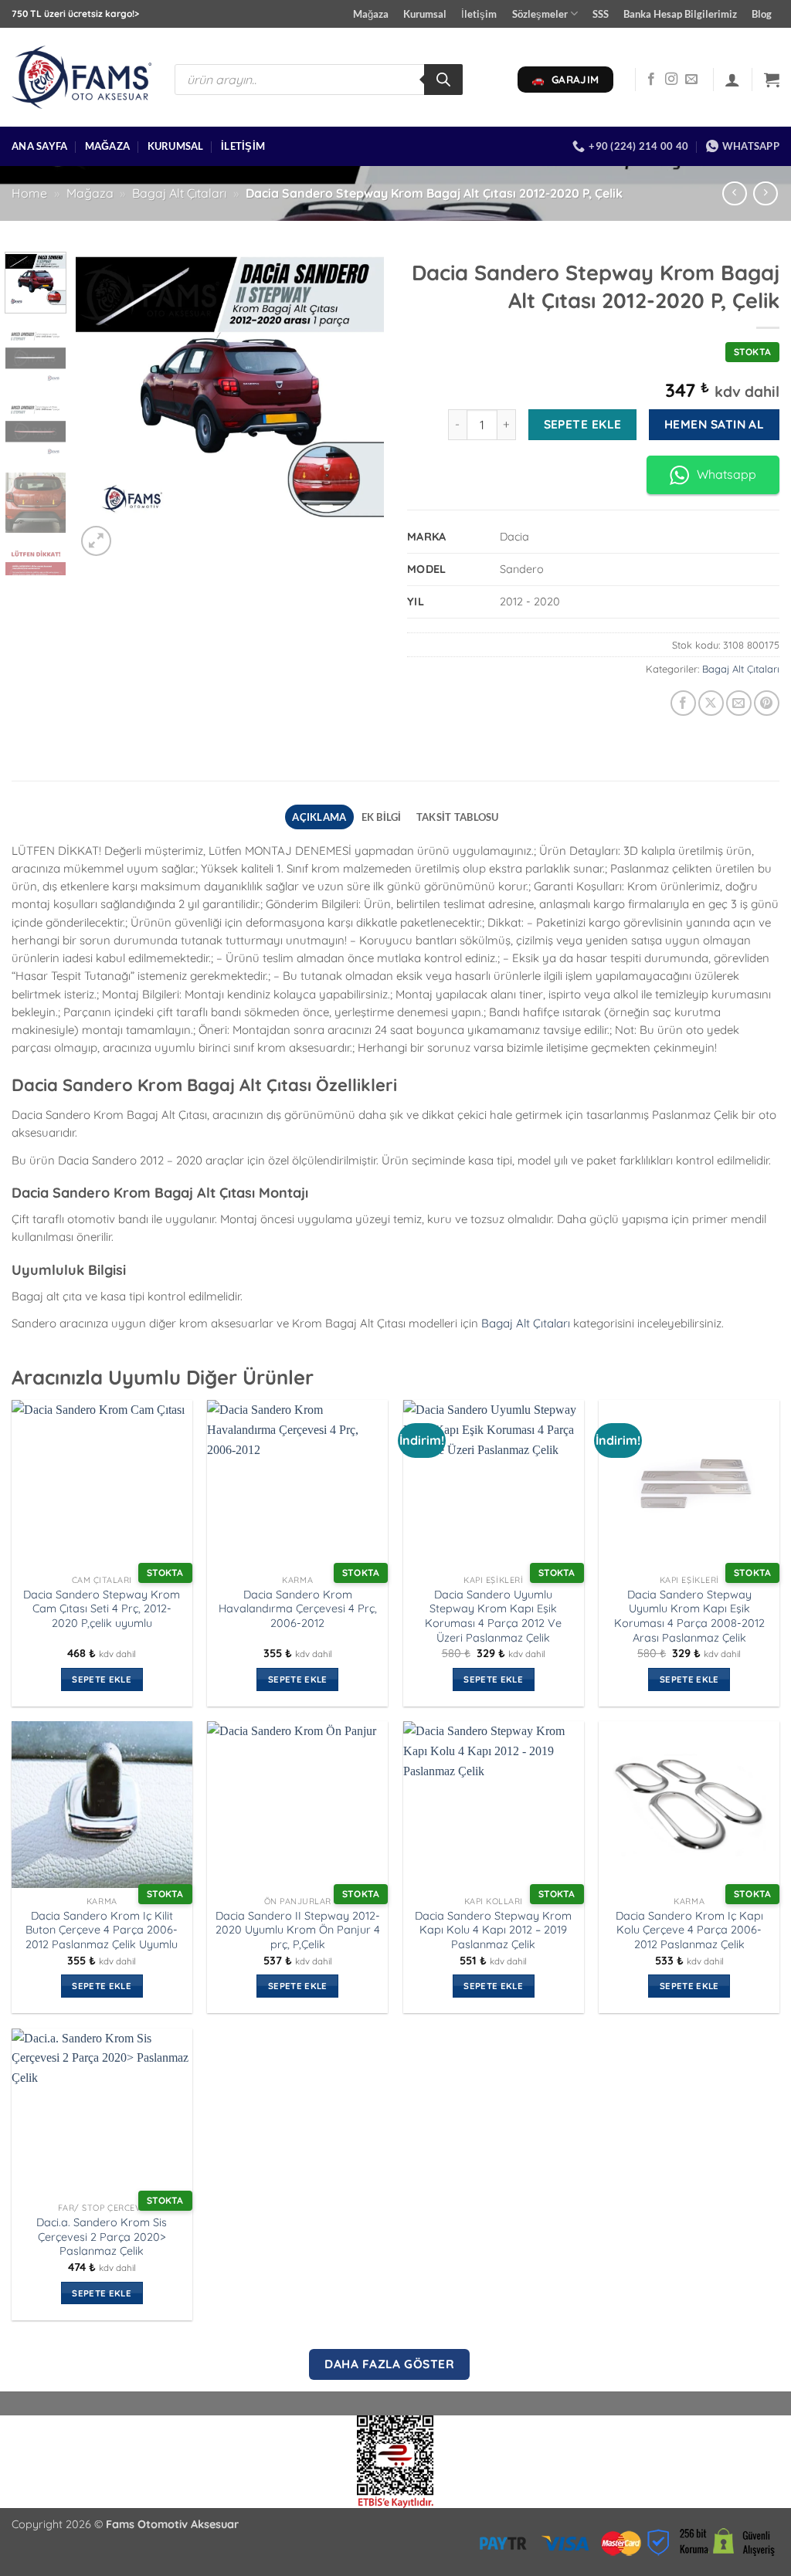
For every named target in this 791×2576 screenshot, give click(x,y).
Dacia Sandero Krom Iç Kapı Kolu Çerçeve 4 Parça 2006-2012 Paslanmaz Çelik (689, 1930)
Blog (762, 14)
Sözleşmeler (540, 14)
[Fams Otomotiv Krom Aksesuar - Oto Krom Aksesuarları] (81, 78)
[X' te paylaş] (711, 703)
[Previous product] (765, 193)
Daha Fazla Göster (389, 2364)
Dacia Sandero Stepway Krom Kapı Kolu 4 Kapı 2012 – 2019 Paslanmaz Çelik (493, 1930)
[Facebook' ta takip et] (651, 80)
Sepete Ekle (583, 424)
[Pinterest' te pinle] (767, 703)
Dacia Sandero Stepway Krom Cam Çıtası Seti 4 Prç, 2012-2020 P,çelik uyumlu (102, 1609)
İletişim (479, 14)
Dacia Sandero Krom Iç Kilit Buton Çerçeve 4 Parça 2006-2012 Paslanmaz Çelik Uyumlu (102, 1930)
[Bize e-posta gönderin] (691, 80)
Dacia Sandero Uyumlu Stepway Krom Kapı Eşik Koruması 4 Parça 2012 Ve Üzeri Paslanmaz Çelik (493, 1616)
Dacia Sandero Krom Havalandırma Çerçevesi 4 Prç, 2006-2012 (298, 1609)
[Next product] (734, 193)
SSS (601, 14)
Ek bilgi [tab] (382, 817)
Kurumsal (425, 14)
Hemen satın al (715, 424)
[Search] (443, 80)
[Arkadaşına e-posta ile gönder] (739, 703)
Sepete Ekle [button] (102, 1679)
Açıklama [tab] (319, 817)
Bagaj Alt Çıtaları (179, 193)
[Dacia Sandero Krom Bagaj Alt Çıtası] (230, 406)
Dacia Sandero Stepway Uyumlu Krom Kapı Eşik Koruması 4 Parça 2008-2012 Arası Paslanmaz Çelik (689, 1616)
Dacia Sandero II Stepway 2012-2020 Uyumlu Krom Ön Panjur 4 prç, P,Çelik (298, 1930)
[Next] (358, 406)
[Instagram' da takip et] (671, 80)
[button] (732, 80)
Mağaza (371, 14)
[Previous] (102, 406)
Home (29, 193)
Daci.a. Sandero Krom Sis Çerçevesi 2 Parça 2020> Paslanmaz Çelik (102, 2237)
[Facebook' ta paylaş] (683, 703)
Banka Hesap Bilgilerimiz (680, 14)
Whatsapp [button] (726, 474)
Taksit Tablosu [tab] (458, 817)
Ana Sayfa (39, 146)
